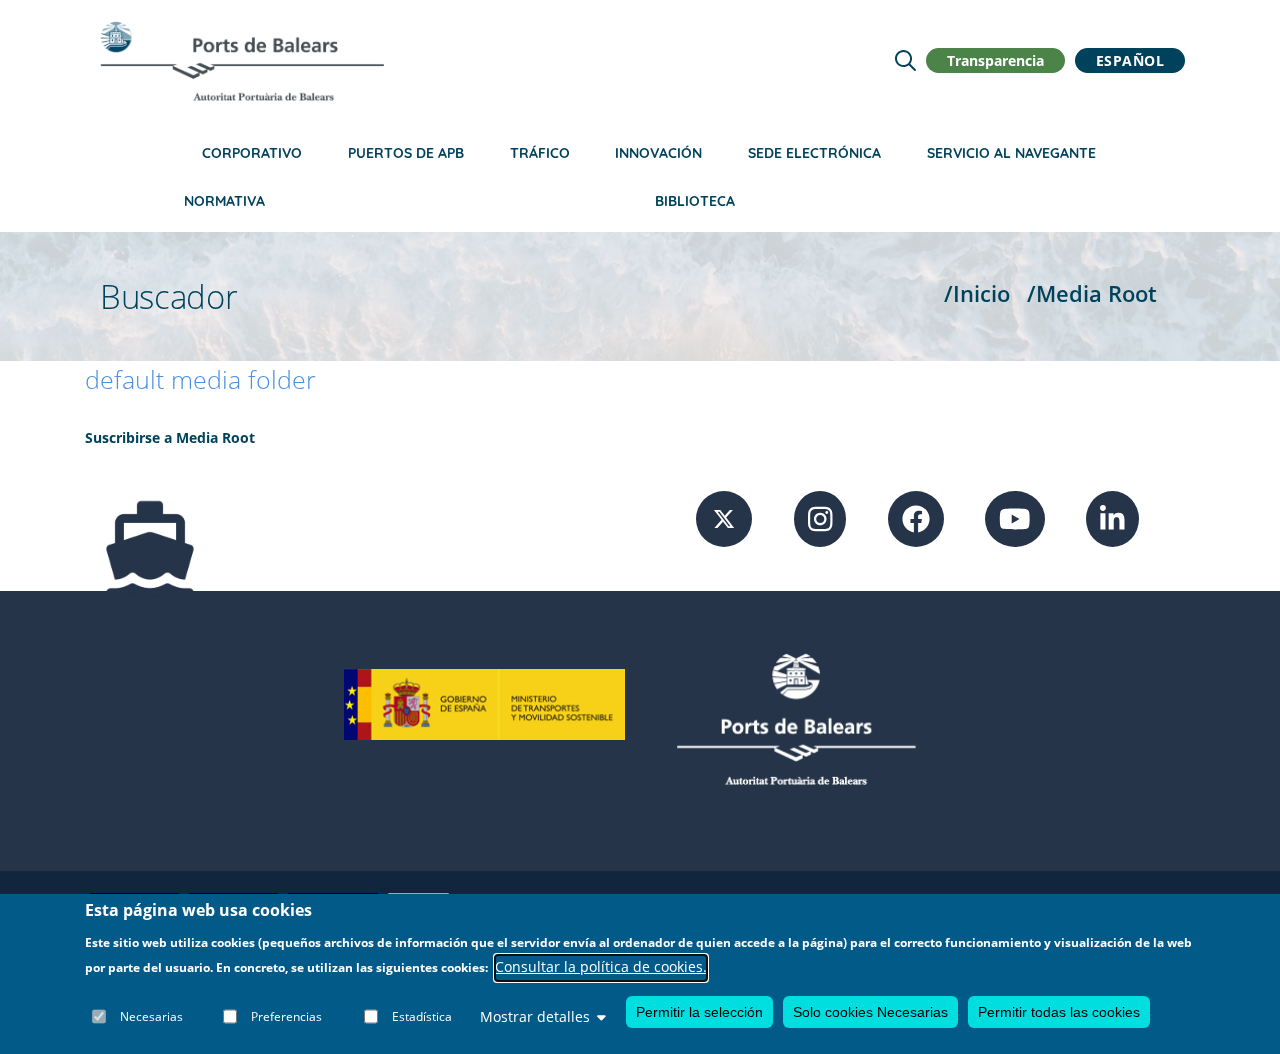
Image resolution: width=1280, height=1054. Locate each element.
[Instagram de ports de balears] (820, 516)
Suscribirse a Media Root (170, 437)
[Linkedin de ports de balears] (1112, 516)
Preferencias (286, 1016)
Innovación (658, 153)
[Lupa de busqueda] (905, 60)
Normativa (224, 201)
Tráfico (540, 153)
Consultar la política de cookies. (601, 967)
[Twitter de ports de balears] (724, 516)
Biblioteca (695, 201)
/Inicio (977, 293)
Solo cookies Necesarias (870, 1012)
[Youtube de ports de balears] (1015, 516)
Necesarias (151, 1016)
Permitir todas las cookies (1059, 1012)
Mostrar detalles (535, 1016)
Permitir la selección (699, 1012)
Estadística (422, 1016)
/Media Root (1092, 293)
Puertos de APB (406, 153)
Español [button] (1130, 60)
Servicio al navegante (1011, 153)
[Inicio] (242, 61)
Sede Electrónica (814, 153)
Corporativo (252, 153)
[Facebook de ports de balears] (916, 516)
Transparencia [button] (995, 60)
